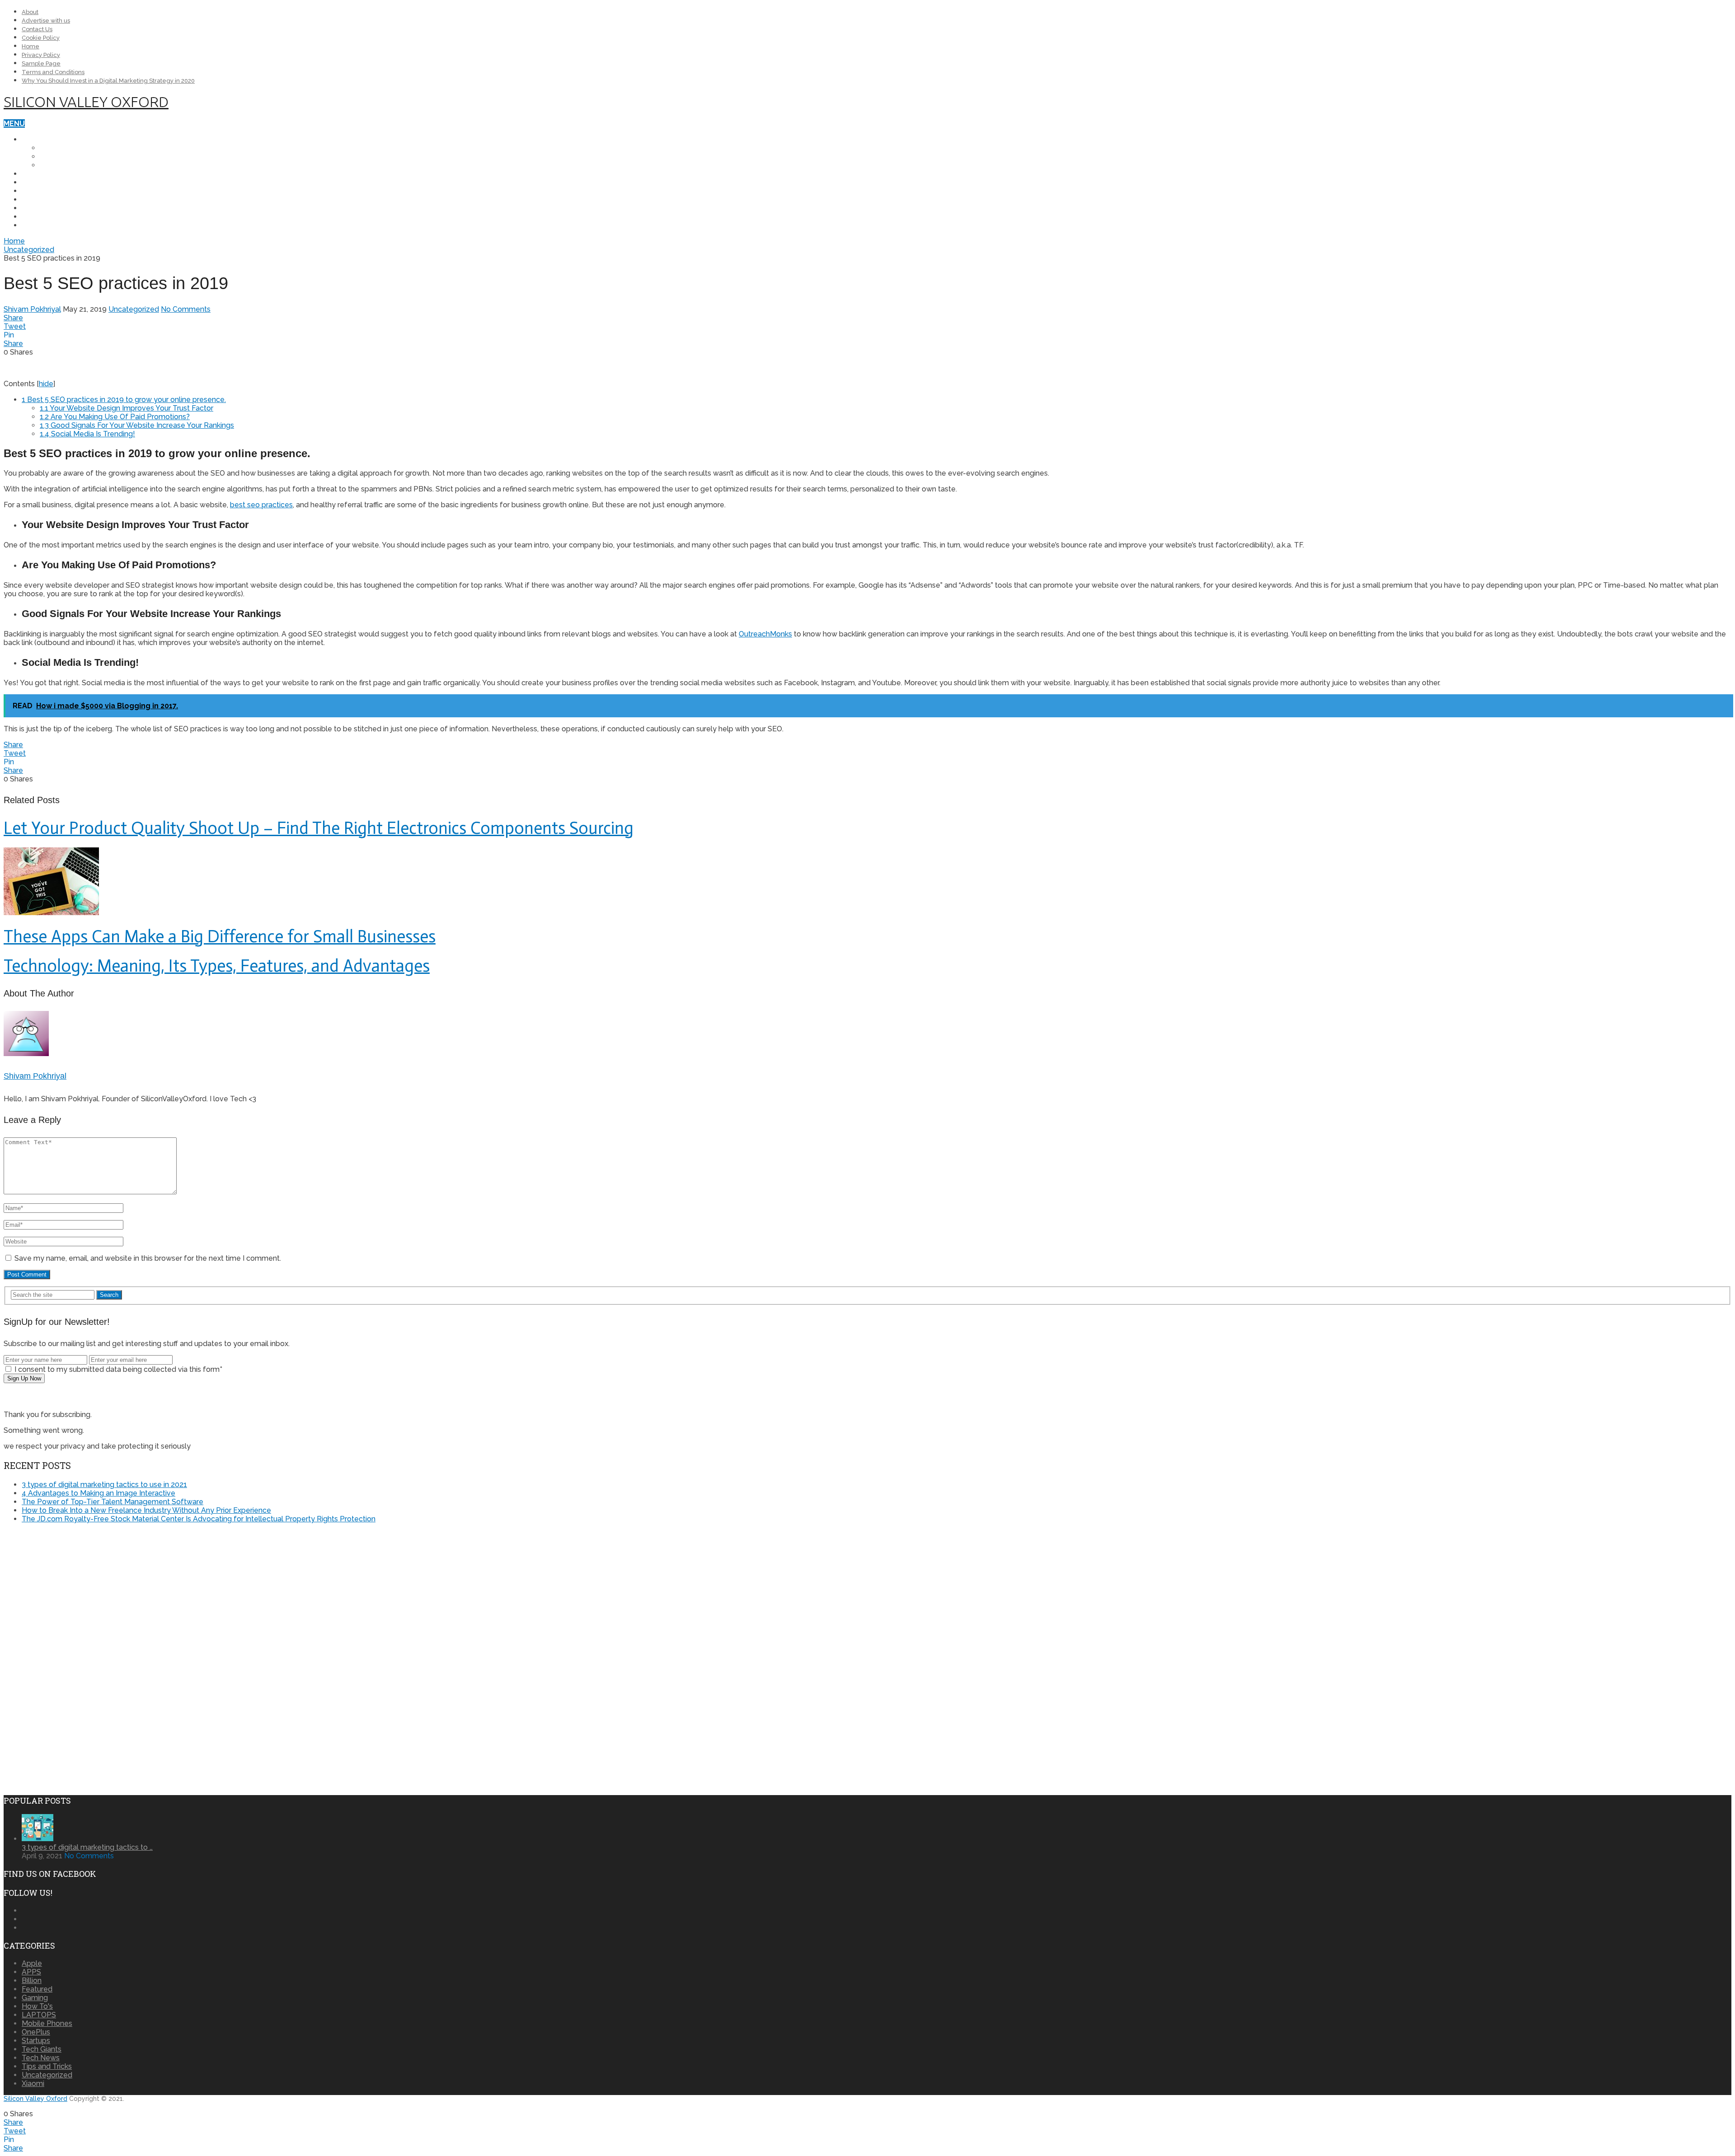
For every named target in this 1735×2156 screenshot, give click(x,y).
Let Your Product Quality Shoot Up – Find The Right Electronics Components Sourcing (319, 828)
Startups (41, 225)
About (30, 12)
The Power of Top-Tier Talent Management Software (113, 1502)
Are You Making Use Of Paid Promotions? (115, 417)
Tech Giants (46, 217)
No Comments (186, 309)
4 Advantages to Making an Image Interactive (98, 1493)
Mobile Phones (51, 139)
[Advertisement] (80, 1594)
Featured (37, 1989)
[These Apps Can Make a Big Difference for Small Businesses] (867, 882)
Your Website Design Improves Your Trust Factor (127, 408)
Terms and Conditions (53, 72)
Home (30, 46)
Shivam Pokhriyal (32, 309)
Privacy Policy (41, 55)
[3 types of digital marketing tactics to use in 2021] (38, 1839)
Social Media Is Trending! (87, 434)
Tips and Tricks (52, 199)
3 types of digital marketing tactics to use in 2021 (104, 1485)
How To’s (40, 191)
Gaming (35, 1998)
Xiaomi (52, 165)
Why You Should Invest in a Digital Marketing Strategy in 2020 (108, 81)
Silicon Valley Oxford (86, 102)
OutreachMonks (765, 634)
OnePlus (57, 148)
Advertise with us (46, 21)
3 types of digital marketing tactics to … (87, 1847)
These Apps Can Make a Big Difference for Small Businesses (220, 936)
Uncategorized (29, 250)
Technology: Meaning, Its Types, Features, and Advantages (217, 966)
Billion (32, 1981)
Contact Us (37, 29)
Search (109, 1295)
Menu (14, 124)
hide (46, 384)
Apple (51, 157)
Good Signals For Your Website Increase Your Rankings (137, 425)
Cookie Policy (41, 38)
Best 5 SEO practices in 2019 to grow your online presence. (124, 400)
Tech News (43, 182)
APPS (31, 208)
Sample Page (41, 63)
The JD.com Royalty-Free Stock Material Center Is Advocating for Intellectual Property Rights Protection (199, 1519)
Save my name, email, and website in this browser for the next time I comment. (148, 1258)
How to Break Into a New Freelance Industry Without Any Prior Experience (146, 1510)
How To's (37, 2006)
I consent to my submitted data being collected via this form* (117, 1369)
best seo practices (261, 505)
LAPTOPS (39, 174)
